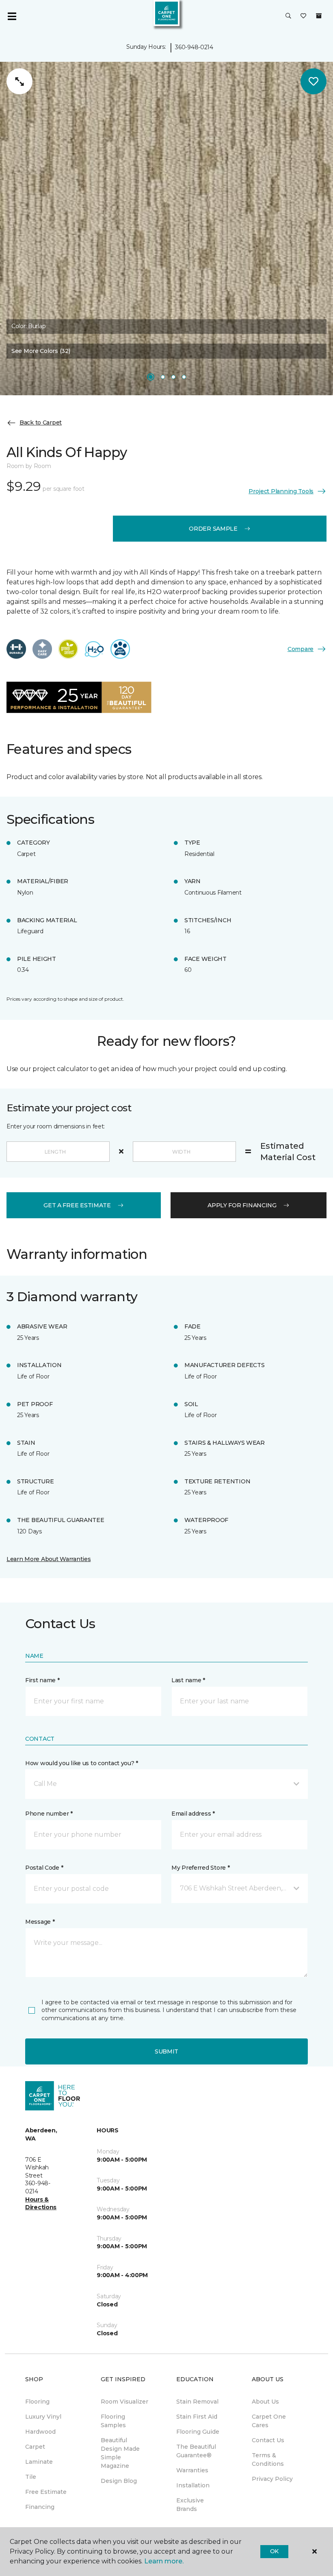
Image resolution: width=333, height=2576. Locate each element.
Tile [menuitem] (31, 2477)
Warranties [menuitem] (192, 2470)
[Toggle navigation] (12, 16)
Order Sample (213, 529)
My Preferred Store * (200, 1868)
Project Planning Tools (281, 491)
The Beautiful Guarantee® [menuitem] (196, 2451)
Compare (301, 649)
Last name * (188, 1680)
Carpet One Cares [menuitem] (269, 2421)
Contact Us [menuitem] (268, 2440)
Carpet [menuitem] (35, 2447)
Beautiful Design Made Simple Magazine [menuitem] (120, 2453)
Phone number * (49, 1814)
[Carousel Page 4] (184, 377)
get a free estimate (77, 1205)
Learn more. (164, 2561)
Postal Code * (44, 1868)
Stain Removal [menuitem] (197, 2402)
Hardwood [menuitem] (40, 2432)
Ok (274, 2551)
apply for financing (242, 1205)
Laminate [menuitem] (39, 2462)
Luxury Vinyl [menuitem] (43, 2417)
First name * (42, 1680)
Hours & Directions (41, 2204)
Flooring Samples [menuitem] (113, 2421)
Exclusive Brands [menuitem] (190, 2505)
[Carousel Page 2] (163, 377)
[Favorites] (303, 16)
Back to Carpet (41, 422)
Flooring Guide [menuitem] (198, 2432)
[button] (288, 16)
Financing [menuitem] (40, 2507)
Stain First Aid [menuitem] (197, 2417)
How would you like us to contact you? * (82, 1763)
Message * (40, 1922)
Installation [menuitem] (193, 2485)
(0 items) (319, 16)
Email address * (193, 1814)
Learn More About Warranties (49, 1559)
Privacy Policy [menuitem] (272, 2479)
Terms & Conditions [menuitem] (268, 2460)
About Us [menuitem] (265, 2402)
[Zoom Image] (19, 81)
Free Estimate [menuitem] (46, 2492)
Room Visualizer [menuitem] (124, 2402)
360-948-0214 (194, 47)
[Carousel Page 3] (173, 377)
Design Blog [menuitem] (119, 2481)
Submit (166, 2051)
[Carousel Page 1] (151, 377)
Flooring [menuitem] (37, 2402)
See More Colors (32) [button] (41, 351)
